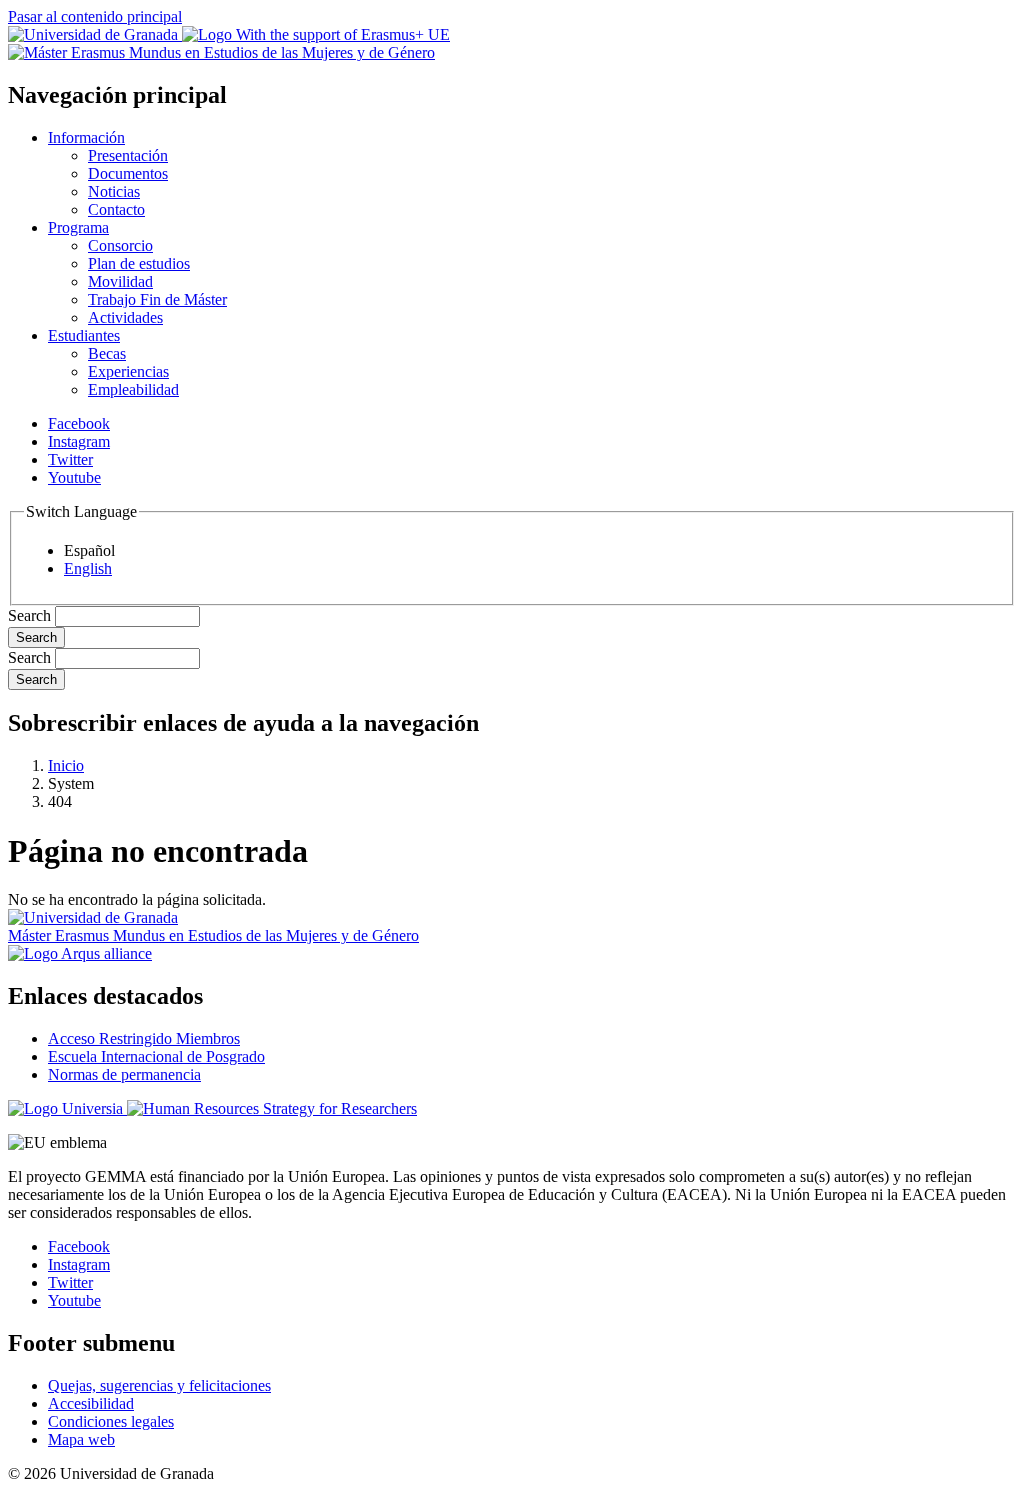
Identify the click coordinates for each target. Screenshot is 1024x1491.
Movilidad (120, 281)
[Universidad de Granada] (95, 34)
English (88, 568)
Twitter (70, 459)
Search (29, 615)
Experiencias (128, 371)
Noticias (114, 191)
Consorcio (120, 245)
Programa (78, 227)
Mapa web (81, 1439)
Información (86, 137)
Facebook (79, 423)
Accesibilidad (91, 1403)
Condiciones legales (111, 1421)
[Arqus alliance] (80, 953)
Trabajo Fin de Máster (157, 299)
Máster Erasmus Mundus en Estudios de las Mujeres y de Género (213, 935)
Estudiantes (84, 335)
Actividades (125, 317)
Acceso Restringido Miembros (144, 1038)
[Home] (221, 52)
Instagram (79, 441)
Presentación (128, 155)
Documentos (128, 173)
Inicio (66, 765)
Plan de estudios (139, 263)
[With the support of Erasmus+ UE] (316, 34)
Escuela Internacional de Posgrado (156, 1056)
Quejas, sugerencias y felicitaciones (159, 1385)
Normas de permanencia (124, 1074)
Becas (107, 353)
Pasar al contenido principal (95, 16)
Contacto (116, 209)
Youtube (74, 477)
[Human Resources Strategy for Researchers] (272, 1108)
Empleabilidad (133, 389)
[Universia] (67, 1108)
